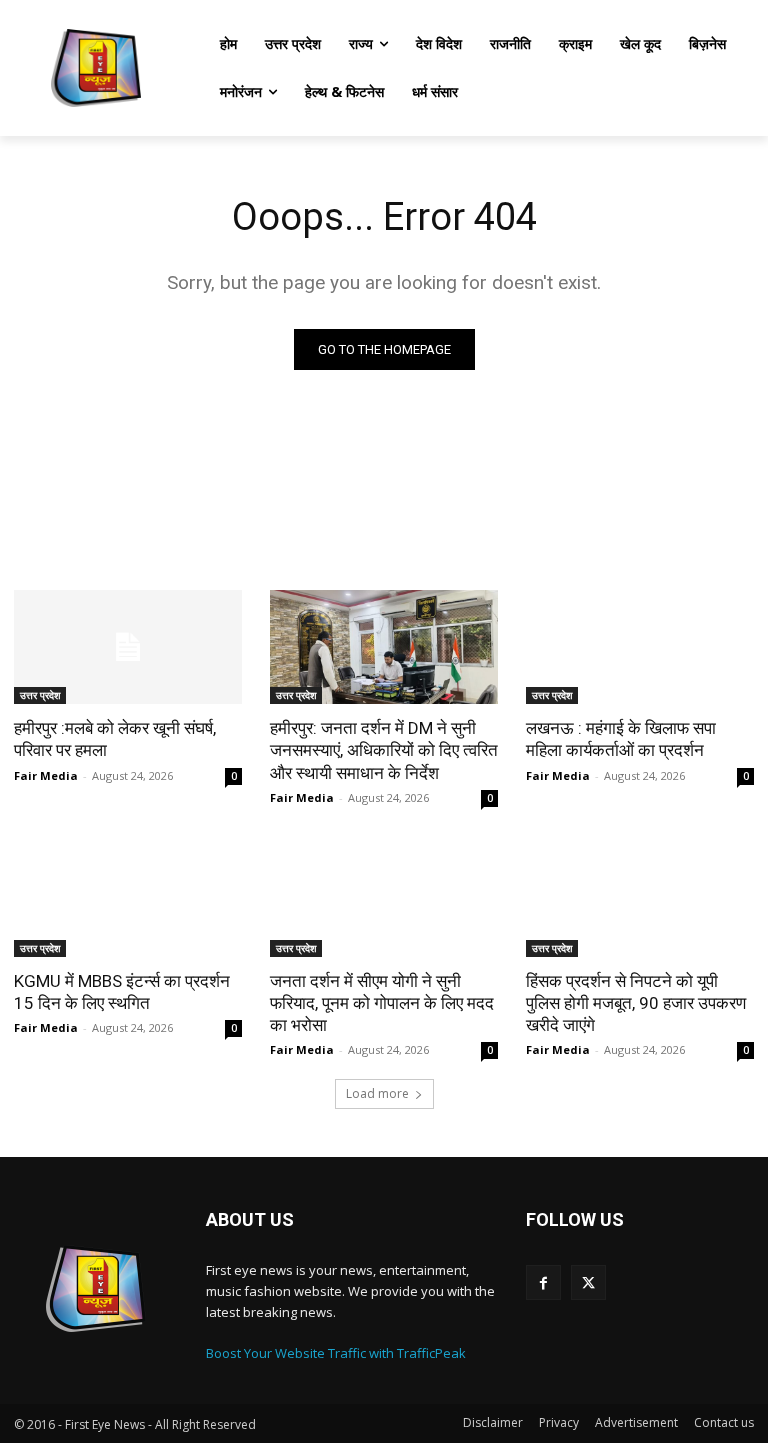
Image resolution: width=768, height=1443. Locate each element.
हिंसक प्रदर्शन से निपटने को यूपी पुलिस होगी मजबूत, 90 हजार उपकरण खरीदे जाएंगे (636, 1003)
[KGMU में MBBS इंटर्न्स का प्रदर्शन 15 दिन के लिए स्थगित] (128, 900)
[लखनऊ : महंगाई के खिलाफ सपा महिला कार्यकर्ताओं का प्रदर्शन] (640, 647)
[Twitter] (588, 1282)
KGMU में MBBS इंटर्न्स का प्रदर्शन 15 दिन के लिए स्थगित (122, 992)
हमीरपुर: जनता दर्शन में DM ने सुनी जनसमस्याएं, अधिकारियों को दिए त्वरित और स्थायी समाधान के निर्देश (384, 750)
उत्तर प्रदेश (40, 695)
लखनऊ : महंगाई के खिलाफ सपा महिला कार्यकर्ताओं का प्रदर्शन (621, 739)
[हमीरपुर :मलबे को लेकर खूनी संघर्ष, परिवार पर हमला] (128, 647)
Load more (377, 1093)
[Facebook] (543, 1282)
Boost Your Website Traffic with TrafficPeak (336, 1353)
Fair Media (46, 775)
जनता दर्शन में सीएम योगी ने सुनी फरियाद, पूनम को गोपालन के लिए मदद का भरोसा (382, 1003)
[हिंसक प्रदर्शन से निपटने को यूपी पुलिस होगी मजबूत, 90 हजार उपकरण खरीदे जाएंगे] (640, 900)
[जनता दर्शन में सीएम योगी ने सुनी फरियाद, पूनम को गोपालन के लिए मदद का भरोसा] (384, 900)
